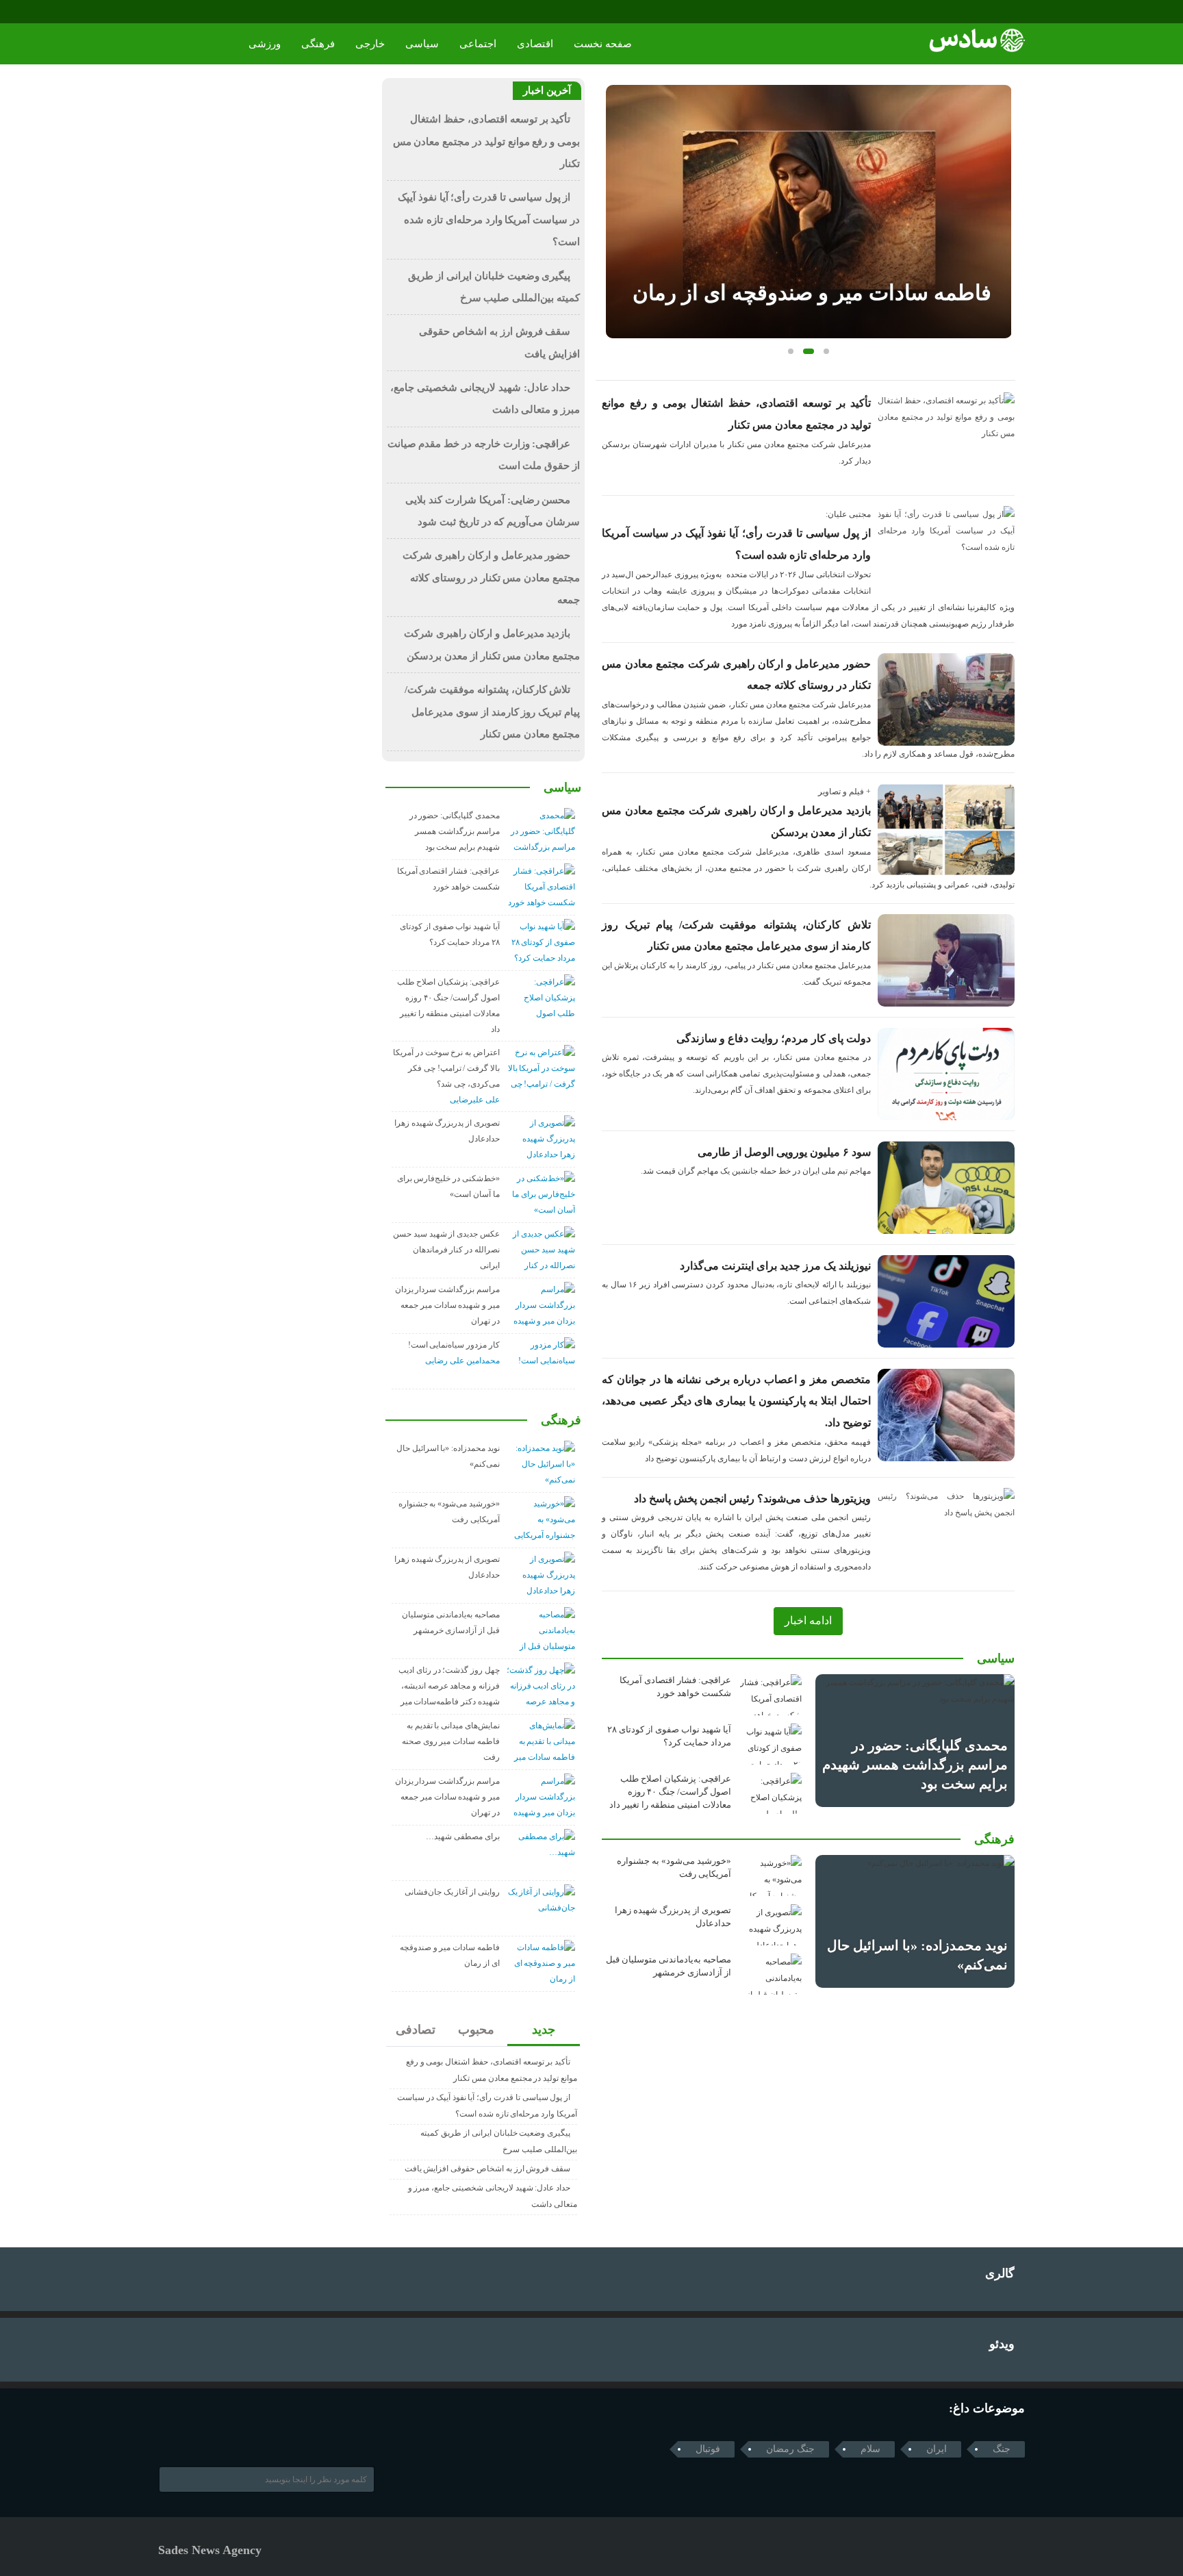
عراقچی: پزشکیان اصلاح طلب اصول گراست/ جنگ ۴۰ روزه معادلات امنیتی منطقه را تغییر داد (670, 1792)
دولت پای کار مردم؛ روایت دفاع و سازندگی (774, 1038)
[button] (791, 351)
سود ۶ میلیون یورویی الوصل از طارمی (784, 1152)
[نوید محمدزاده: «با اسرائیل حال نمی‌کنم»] (915, 1921)
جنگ (1002, 2449)
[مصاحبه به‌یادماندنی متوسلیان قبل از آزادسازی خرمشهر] (771, 1974)
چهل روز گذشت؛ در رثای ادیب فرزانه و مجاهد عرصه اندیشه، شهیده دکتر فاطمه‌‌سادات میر (449, 1686)
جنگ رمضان (790, 2449)
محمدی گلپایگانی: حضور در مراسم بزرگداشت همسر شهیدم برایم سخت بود (915, 1765)
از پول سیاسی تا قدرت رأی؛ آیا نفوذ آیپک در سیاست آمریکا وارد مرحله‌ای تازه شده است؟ (489, 219)
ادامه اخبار (808, 1620)
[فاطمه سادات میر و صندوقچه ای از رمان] (809, 212)
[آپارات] (206, 12)
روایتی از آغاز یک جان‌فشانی (452, 1892)
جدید (544, 2030)
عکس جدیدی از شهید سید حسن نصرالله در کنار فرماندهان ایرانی (446, 1250)
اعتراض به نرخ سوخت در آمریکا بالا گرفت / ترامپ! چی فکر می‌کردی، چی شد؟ (446, 1068)
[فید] (225, 12)
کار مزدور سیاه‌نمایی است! (454, 1345)
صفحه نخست (603, 44)
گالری (1000, 2273)
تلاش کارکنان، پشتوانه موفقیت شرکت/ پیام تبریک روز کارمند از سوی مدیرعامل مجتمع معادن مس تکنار (492, 712)
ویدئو (1002, 2344)
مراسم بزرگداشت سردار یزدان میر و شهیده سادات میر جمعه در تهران (447, 1305)
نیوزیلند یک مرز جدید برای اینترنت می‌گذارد (775, 1266)
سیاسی (422, 44)
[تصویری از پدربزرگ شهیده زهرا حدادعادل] (771, 1925)
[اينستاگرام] (187, 12)
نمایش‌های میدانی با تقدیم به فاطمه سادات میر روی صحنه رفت (451, 1741)
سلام (870, 2449)
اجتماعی (478, 44)
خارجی (370, 44)
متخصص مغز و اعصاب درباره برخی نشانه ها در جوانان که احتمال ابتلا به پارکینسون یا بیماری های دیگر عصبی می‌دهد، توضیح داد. (736, 1401)
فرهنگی (318, 44)
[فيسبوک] (167, 12)
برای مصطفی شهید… (463, 1836)
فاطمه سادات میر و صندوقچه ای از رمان (812, 293)
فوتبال (708, 2449)
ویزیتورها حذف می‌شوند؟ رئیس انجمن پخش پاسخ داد (752, 1499)
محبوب (476, 2030)
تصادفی (416, 2030)
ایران (937, 2449)
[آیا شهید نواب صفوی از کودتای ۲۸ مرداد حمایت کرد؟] (771, 1744)
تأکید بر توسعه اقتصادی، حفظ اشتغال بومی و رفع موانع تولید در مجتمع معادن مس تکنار (486, 141)
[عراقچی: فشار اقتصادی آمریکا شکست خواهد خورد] (771, 1695)
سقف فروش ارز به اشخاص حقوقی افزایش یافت (488, 2169)
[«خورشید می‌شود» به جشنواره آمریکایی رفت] (771, 1876)
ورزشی (265, 44)
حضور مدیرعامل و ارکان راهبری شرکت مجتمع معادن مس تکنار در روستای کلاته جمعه (491, 578)
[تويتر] (185, 2436)
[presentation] (616, 190)
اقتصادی (535, 44)
